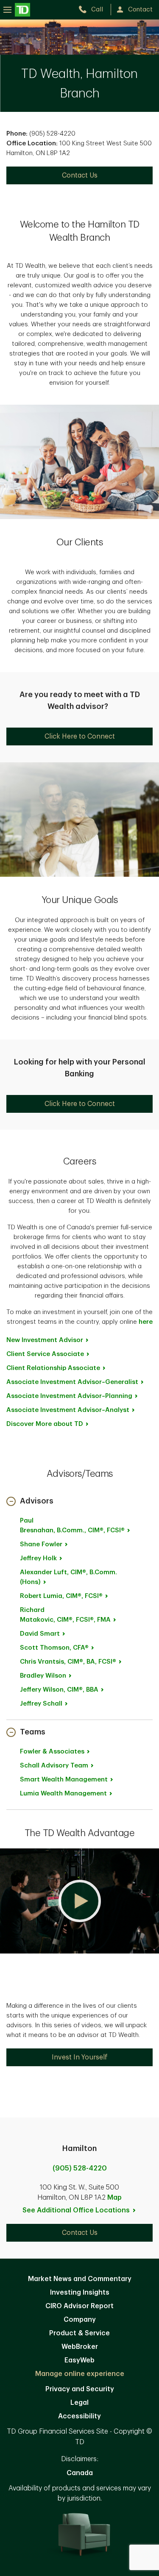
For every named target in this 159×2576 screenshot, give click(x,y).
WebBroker (80, 2347)
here (146, 1322)
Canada (80, 2473)
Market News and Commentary (80, 2279)
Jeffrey (38, 1558)
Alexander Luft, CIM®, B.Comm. (68, 1577)
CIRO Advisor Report (79, 2306)
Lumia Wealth (63, 1794)
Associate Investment (72, 1382)
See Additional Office (76, 2210)
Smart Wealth (64, 1780)
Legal (79, 2403)
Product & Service (79, 2333)
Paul (72, 1526)
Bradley (43, 1676)
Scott (54, 1648)
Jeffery (59, 1690)
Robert (61, 1596)
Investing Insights (80, 2293)
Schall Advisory (54, 1766)
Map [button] (114, 2198)
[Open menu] (17, 10)
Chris (68, 1662)
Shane (41, 1544)
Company (80, 2320)
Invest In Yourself (80, 2057)
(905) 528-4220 (80, 2168)
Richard (65, 1615)
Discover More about (45, 1424)
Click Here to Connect (80, 736)
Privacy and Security (80, 2389)
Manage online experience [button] (80, 2374)
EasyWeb (79, 2360)
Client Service (45, 1354)
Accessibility (79, 2416)
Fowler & (52, 1752)
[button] (30, 1502)
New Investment (45, 1340)
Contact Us (80, 175)
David (40, 1634)
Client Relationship (53, 1368)
